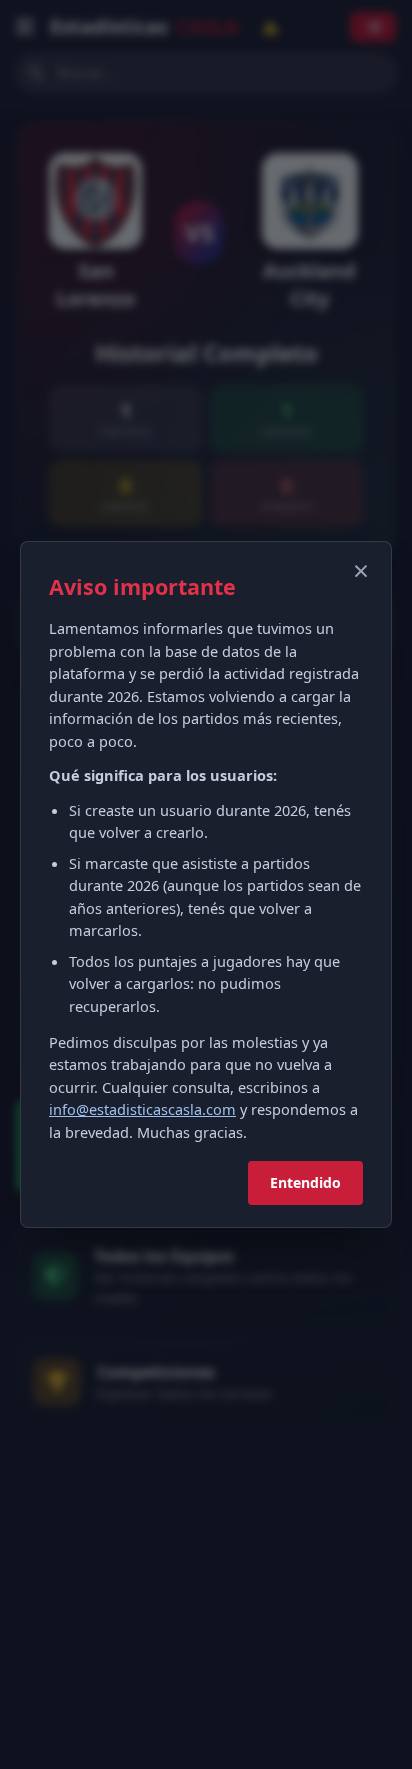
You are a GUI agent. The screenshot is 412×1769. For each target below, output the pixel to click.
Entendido (305, 1182)
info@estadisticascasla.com (142, 1109)
